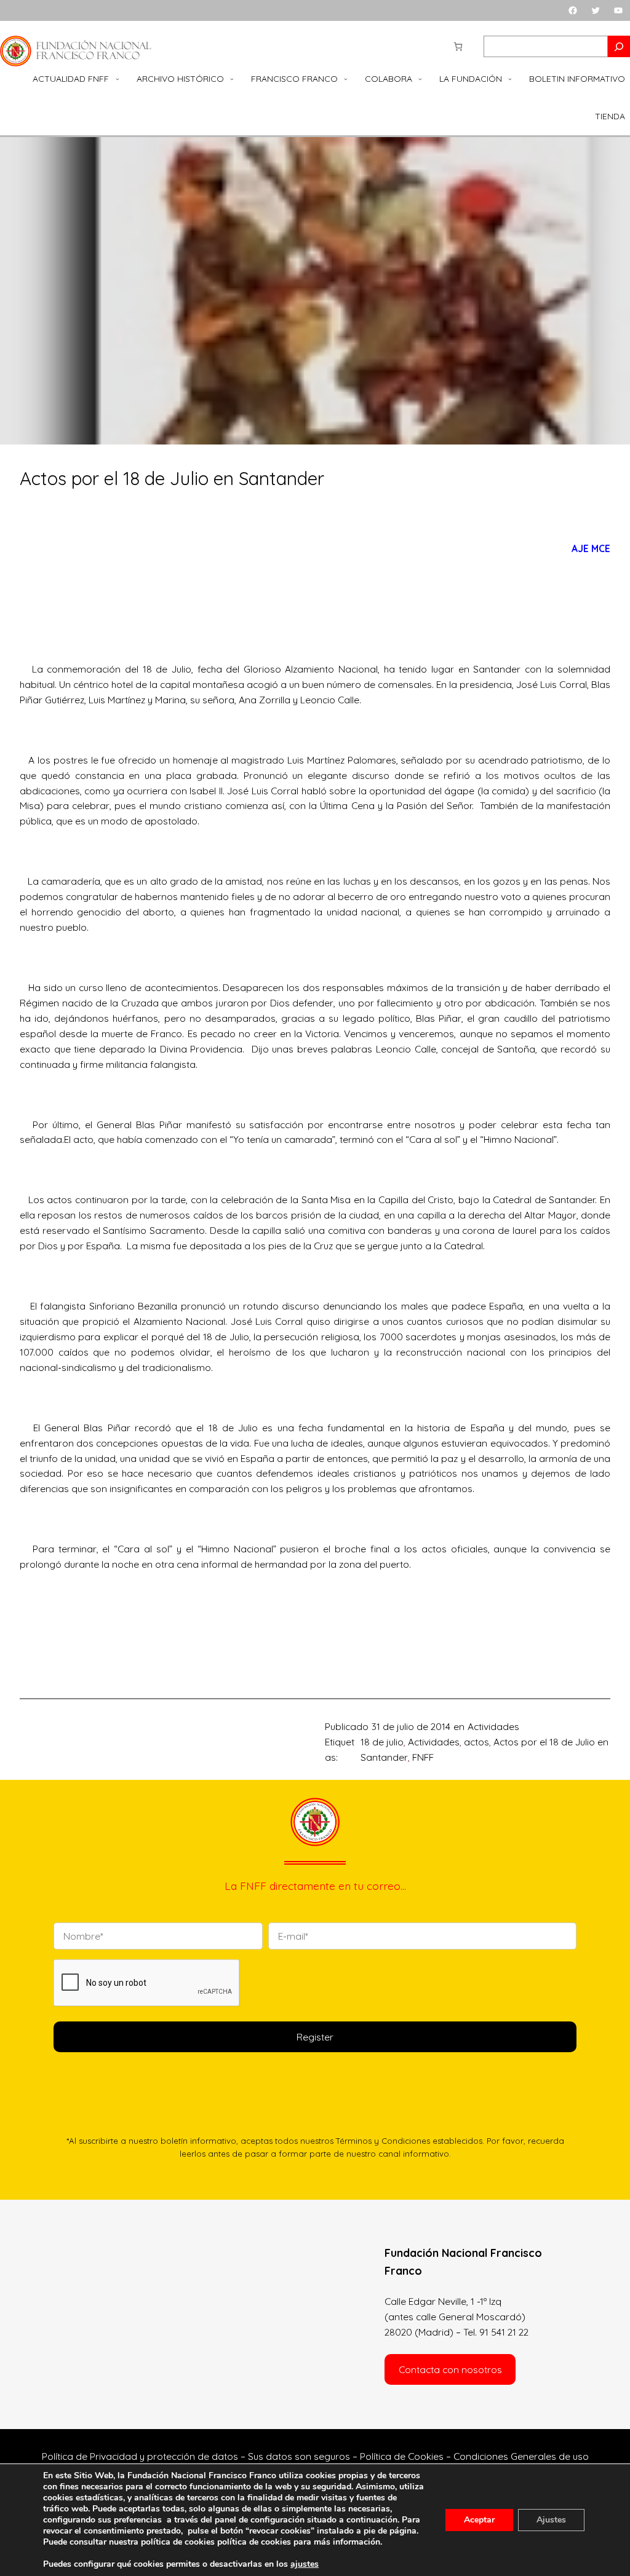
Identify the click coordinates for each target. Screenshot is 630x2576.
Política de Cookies (402, 2456)
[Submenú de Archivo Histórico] (232, 79)
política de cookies (254, 2542)
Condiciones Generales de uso (521, 2456)
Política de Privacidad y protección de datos (140, 2456)
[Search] (619, 46)
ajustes (305, 2564)
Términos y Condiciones (383, 2141)
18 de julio (382, 1742)
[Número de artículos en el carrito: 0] (458, 46)
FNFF (423, 1757)
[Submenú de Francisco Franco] (346, 79)
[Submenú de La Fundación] (510, 79)
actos (476, 1742)
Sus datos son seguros (299, 2456)
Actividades (493, 1726)
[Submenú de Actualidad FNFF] (118, 79)
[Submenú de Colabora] (420, 79)
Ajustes (551, 2520)
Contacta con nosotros (450, 2369)
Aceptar (479, 2520)
